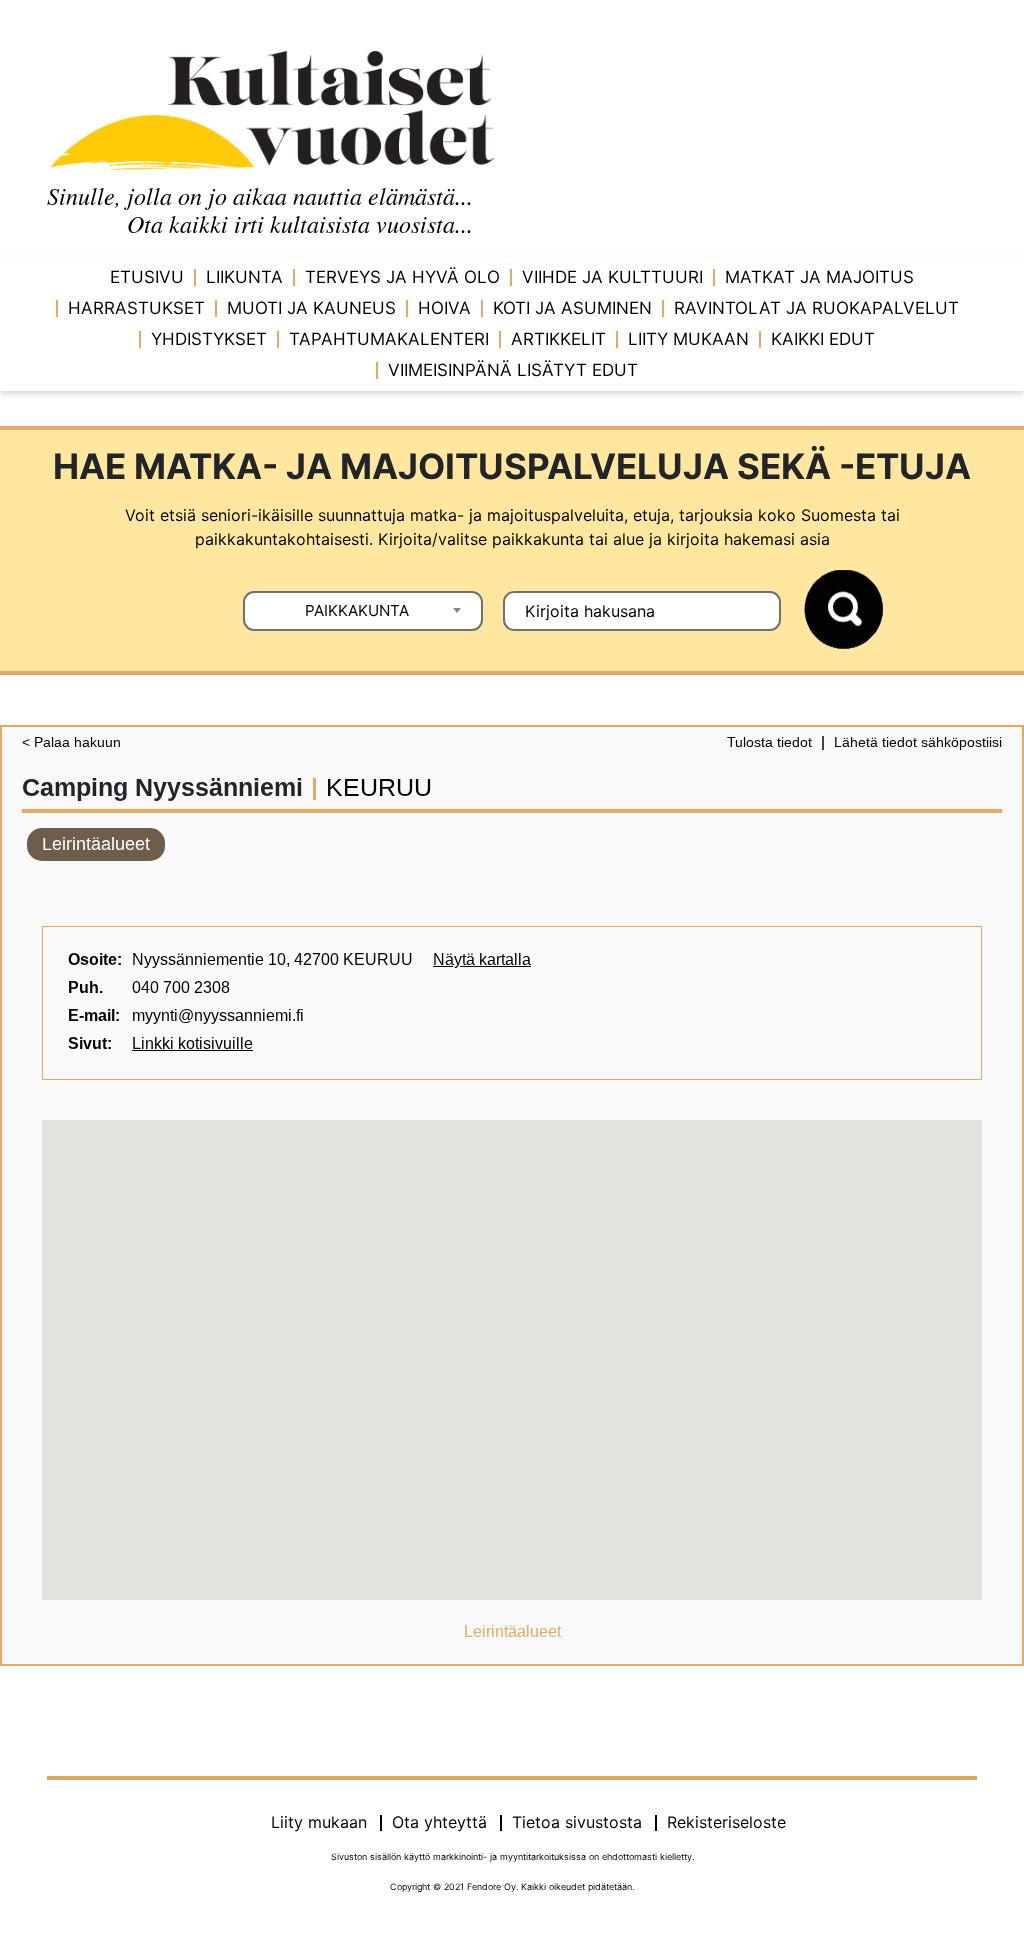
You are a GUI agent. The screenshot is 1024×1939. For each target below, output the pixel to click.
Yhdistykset (209, 339)
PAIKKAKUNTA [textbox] (357, 610)
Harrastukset (136, 308)
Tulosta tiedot (769, 742)
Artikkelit (558, 339)
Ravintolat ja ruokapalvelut (816, 308)
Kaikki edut (823, 339)
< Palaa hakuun (71, 742)
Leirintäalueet (96, 844)
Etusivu (147, 277)
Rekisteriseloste (726, 1822)
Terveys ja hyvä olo (402, 277)
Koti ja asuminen (572, 308)
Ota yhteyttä (439, 1822)
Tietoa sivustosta (577, 1822)
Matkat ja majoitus (819, 277)
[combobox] (363, 611)
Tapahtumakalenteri (389, 339)
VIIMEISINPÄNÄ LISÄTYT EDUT (513, 370)
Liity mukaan (688, 339)
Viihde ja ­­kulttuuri (612, 277)
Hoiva (444, 308)
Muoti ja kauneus (311, 308)
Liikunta (244, 277)
